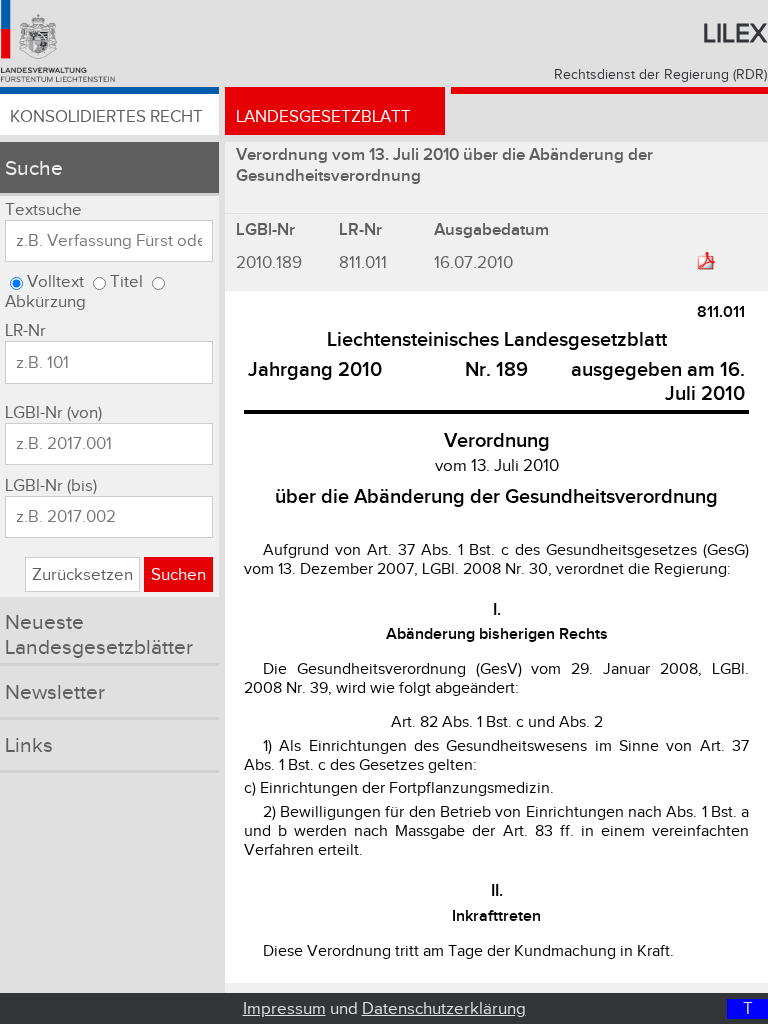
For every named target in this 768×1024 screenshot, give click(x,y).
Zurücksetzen (82, 575)
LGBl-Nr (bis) (51, 486)
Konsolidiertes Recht (106, 117)
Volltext (55, 282)
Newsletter (55, 692)
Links (29, 745)
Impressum (284, 1009)
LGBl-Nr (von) (53, 413)
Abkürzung (45, 302)
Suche (34, 168)
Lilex (735, 34)
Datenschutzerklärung (444, 1009)
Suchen (178, 575)
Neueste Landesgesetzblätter (99, 635)
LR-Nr (25, 331)
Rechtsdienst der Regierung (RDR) (660, 75)
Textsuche (43, 210)
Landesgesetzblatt (323, 117)
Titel (126, 282)
